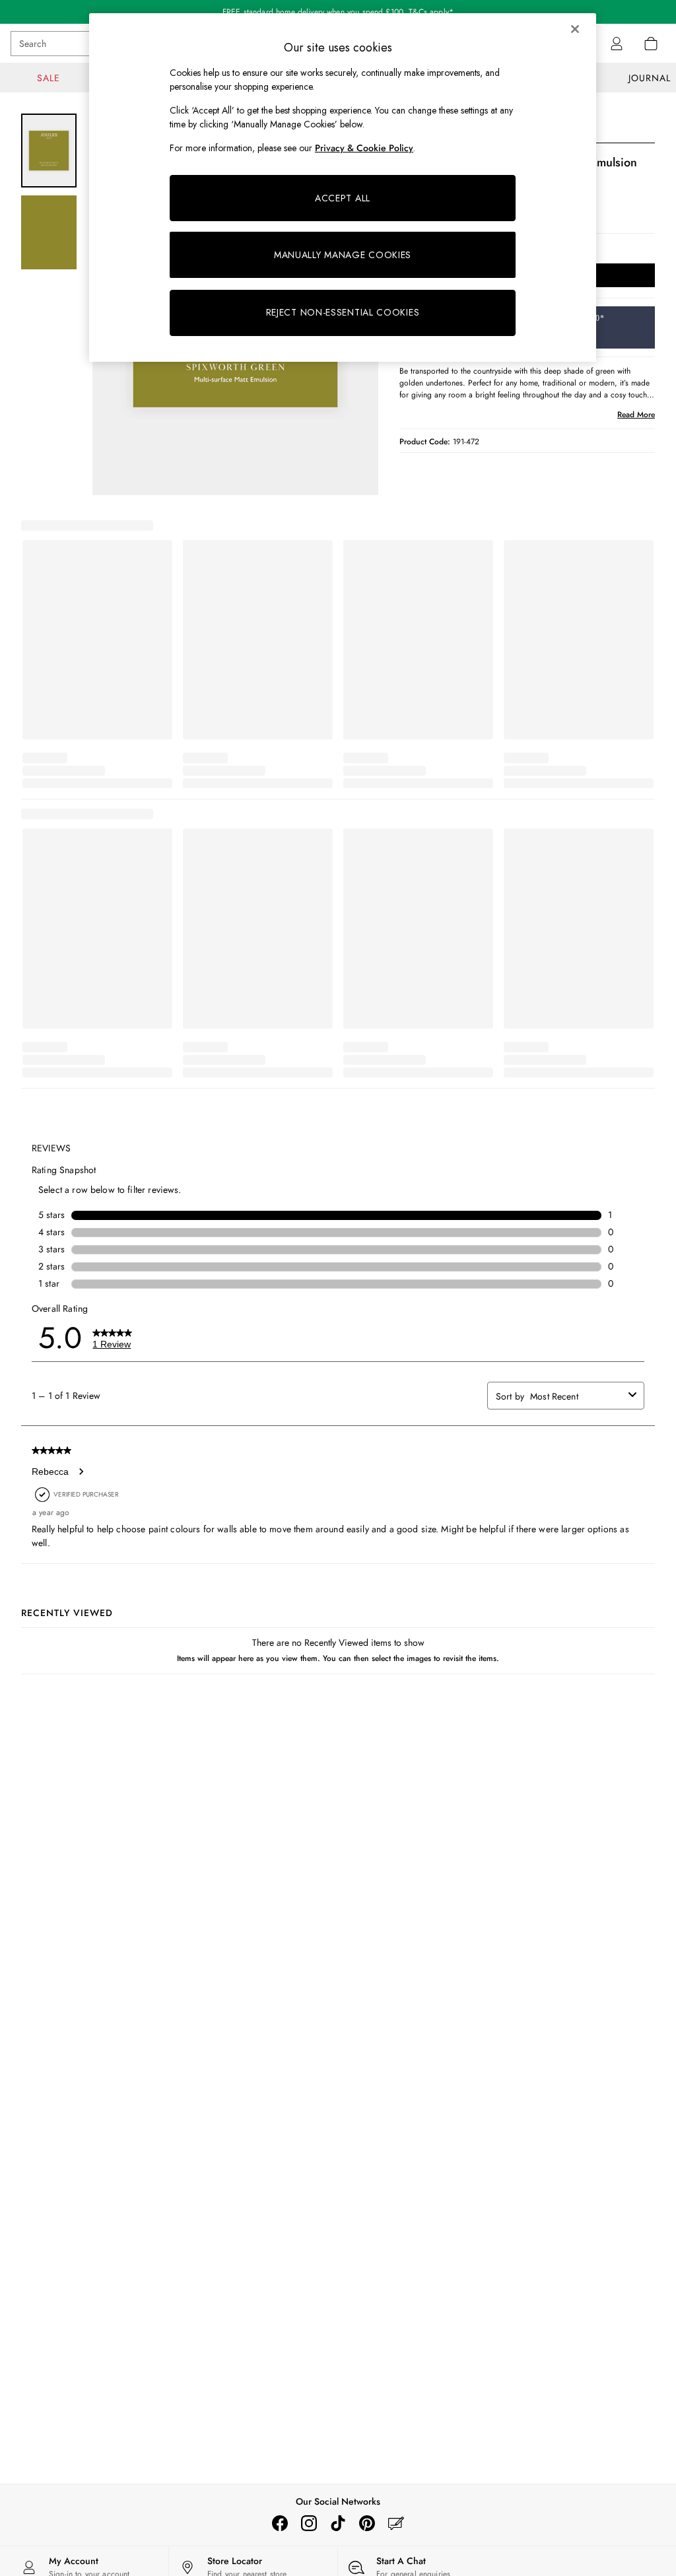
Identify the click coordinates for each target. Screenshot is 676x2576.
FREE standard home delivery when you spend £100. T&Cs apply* (338, 12)
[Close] (575, 29)
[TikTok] (338, 2523)
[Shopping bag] (651, 44)
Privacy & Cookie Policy (364, 148)
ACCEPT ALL (343, 198)
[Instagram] (309, 2523)
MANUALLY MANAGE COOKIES (343, 255)
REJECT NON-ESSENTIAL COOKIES (343, 312)
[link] (617, 44)
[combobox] (577, 1396)
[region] (343, 187)
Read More (636, 415)
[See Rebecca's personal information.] (81, 1472)
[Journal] (396, 2523)
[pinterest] (367, 2523)
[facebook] (280, 2523)
